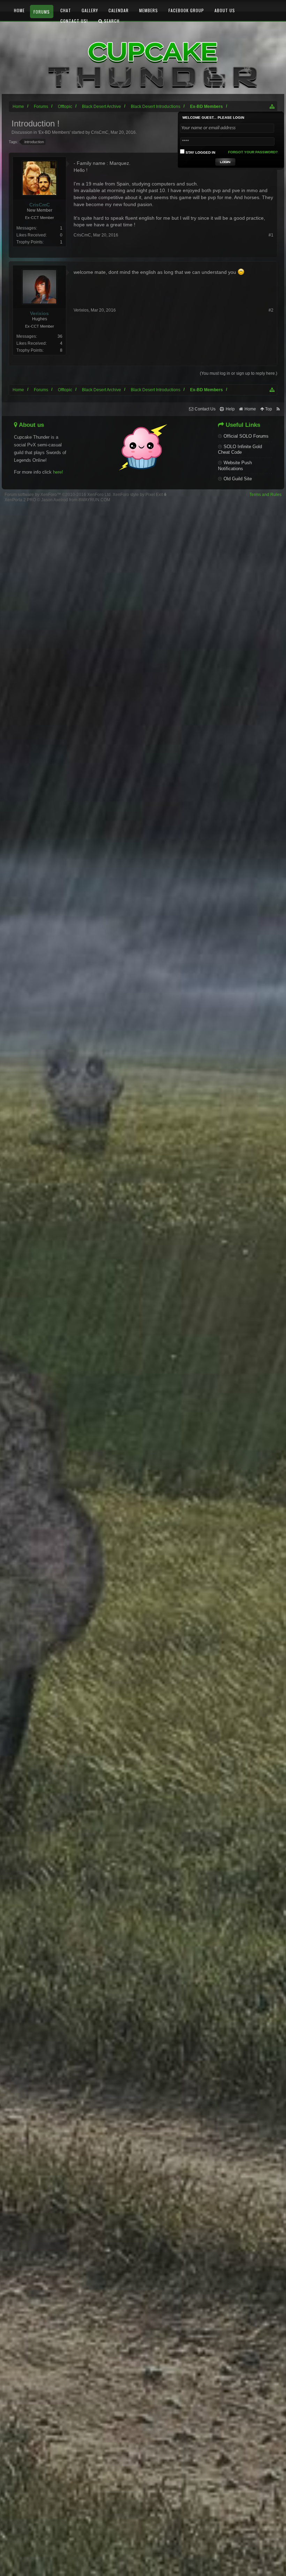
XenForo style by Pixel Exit (138, 495)
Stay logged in (200, 152)
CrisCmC (82, 235)
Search (111, 21)
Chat (66, 10)
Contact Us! (74, 21)
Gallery (90, 10)
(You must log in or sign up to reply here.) (239, 373)
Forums (42, 12)
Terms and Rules (265, 495)
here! (58, 472)
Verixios (81, 310)
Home (19, 10)
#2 (271, 310)
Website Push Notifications (235, 466)
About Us (225, 10)
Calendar (119, 10)
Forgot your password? (253, 152)
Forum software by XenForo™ (58, 495)
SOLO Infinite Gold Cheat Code (240, 450)
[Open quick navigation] (272, 390)
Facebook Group (186, 10)
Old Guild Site (238, 479)
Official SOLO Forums (246, 436)
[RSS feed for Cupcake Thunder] (278, 409)
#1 (271, 235)
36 (60, 336)
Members (149, 10)
